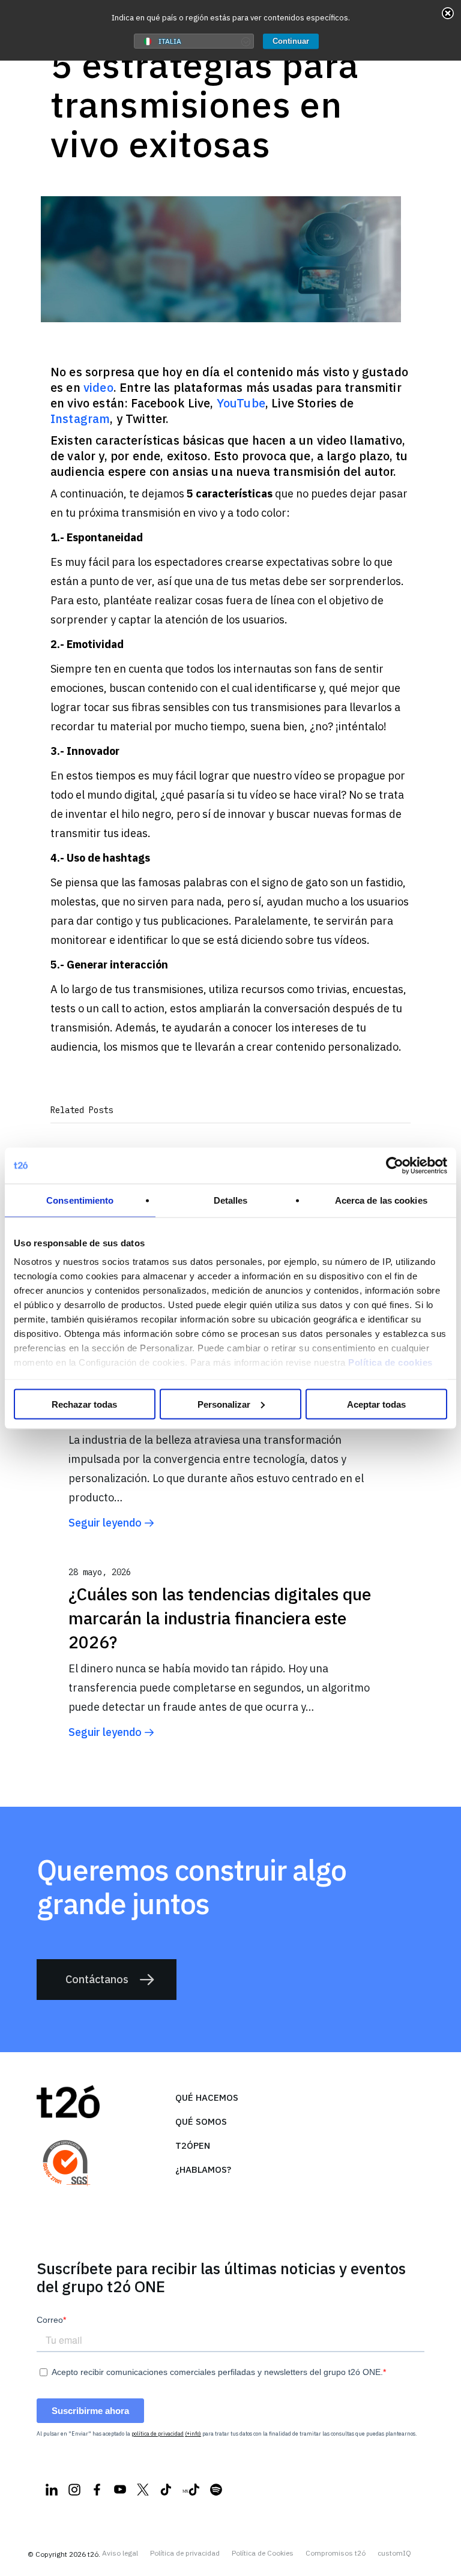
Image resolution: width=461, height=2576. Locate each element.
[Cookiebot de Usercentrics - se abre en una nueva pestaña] (395, 1165)
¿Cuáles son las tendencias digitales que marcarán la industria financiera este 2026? (220, 1618)
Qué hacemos (207, 2097)
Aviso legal (120, 2553)
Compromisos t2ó (336, 2553)
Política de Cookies (263, 2553)
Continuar (291, 41)
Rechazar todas (84, 1404)
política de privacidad (158, 2433)
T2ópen (193, 2145)
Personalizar (224, 1404)
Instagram (80, 419)
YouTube (241, 403)
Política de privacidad (185, 2553)
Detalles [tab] (231, 1200)
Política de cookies (390, 1362)
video (98, 387)
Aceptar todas (376, 1404)
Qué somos (201, 2121)
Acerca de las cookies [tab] (381, 1200)
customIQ (394, 2553)
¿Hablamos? (203, 2169)
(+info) (193, 2433)
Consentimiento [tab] (80, 1200)
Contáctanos (97, 1979)
